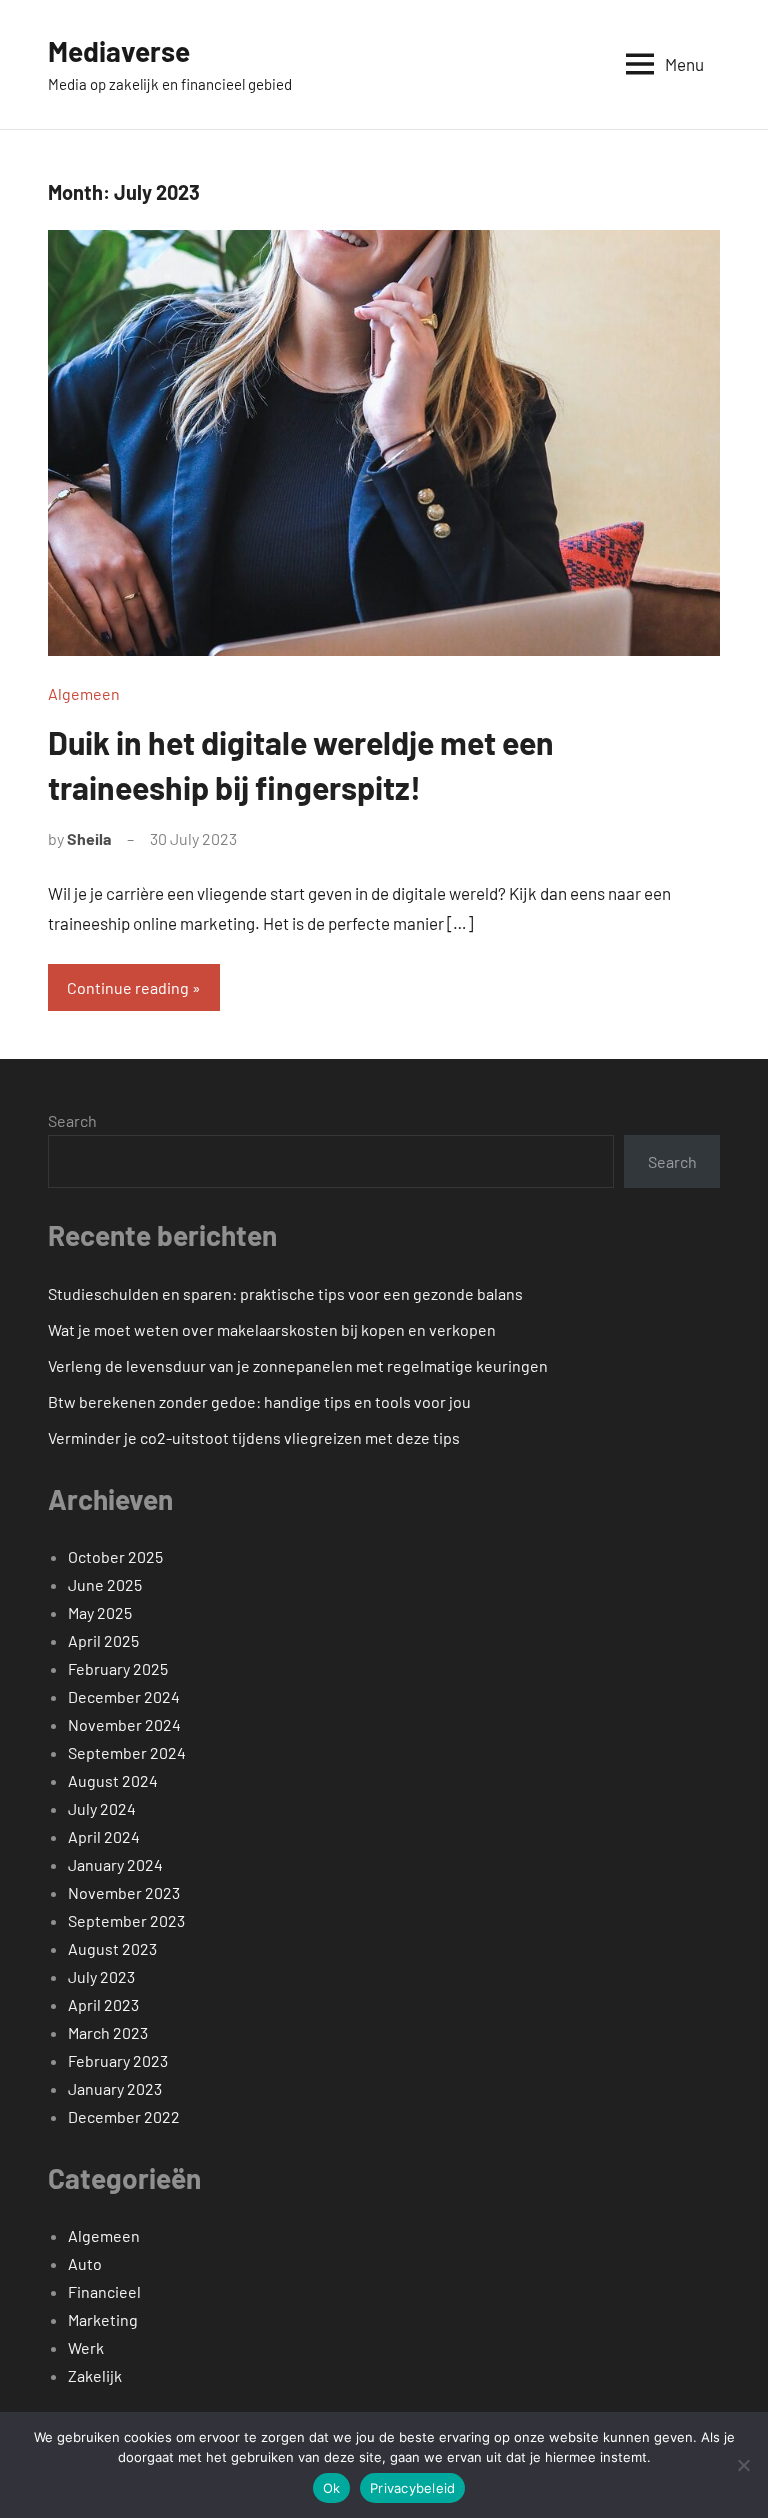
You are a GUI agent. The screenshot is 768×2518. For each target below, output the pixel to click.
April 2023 (103, 2004)
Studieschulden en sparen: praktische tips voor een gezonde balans (285, 1293)
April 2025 (103, 1640)
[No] (743, 2465)
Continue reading (128, 987)
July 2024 (102, 1808)
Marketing (103, 2319)
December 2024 (124, 1696)
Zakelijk (95, 2375)
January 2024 (115, 1864)
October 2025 (115, 1556)
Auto (85, 2263)
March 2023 (108, 2032)
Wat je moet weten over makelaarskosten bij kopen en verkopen (272, 1329)
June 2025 (105, 1584)
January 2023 (115, 2088)
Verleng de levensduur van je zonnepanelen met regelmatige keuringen (298, 1365)
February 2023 (118, 2060)
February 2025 (118, 1668)
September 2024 (127, 1752)
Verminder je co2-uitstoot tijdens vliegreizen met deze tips (254, 1437)
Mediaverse (119, 51)
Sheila (89, 838)
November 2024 (124, 1724)
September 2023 (126, 1920)
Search (72, 1120)
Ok (332, 2488)
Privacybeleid (412, 2488)
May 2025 (100, 1612)
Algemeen (84, 693)
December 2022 (124, 2116)
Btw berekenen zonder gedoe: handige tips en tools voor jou (259, 1401)
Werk (86, 2347)
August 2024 (113, 1780)
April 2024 (104, 1836)
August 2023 (112, 1948)
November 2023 (124, 1892)
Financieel (104, 2291)
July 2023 (101, 1976)
